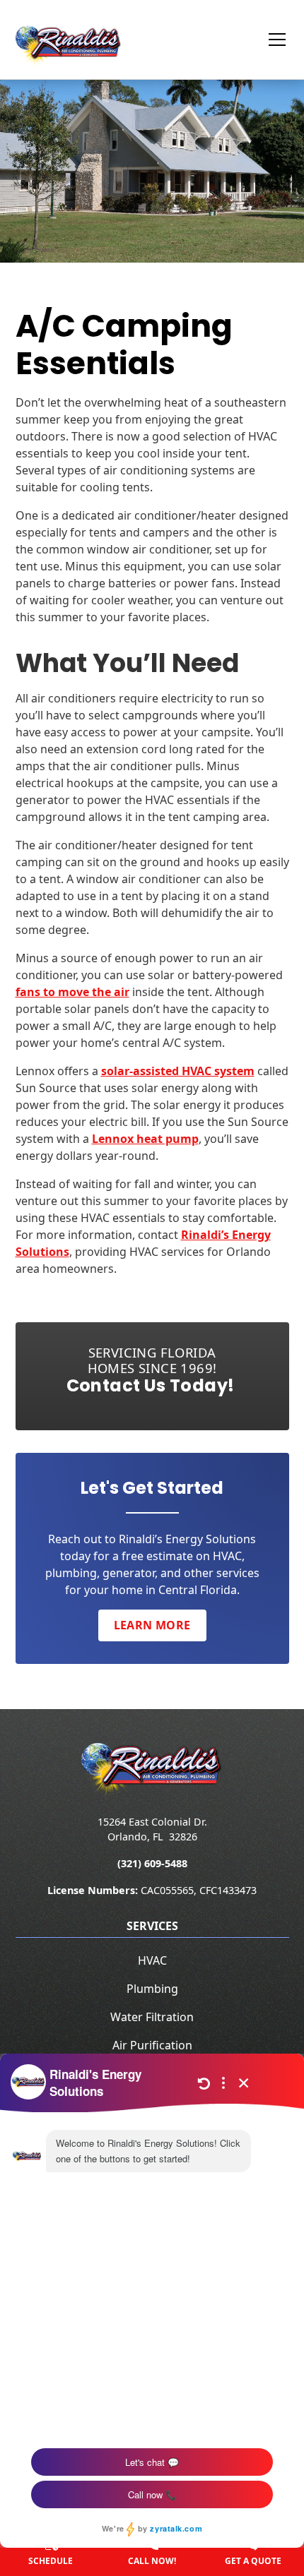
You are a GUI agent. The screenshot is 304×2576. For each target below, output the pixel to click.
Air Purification (152, 2045)
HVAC (152, 1960)
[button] (269, 40)
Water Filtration (152, 2017)
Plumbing (152, 1989)
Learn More (152, 1625)
